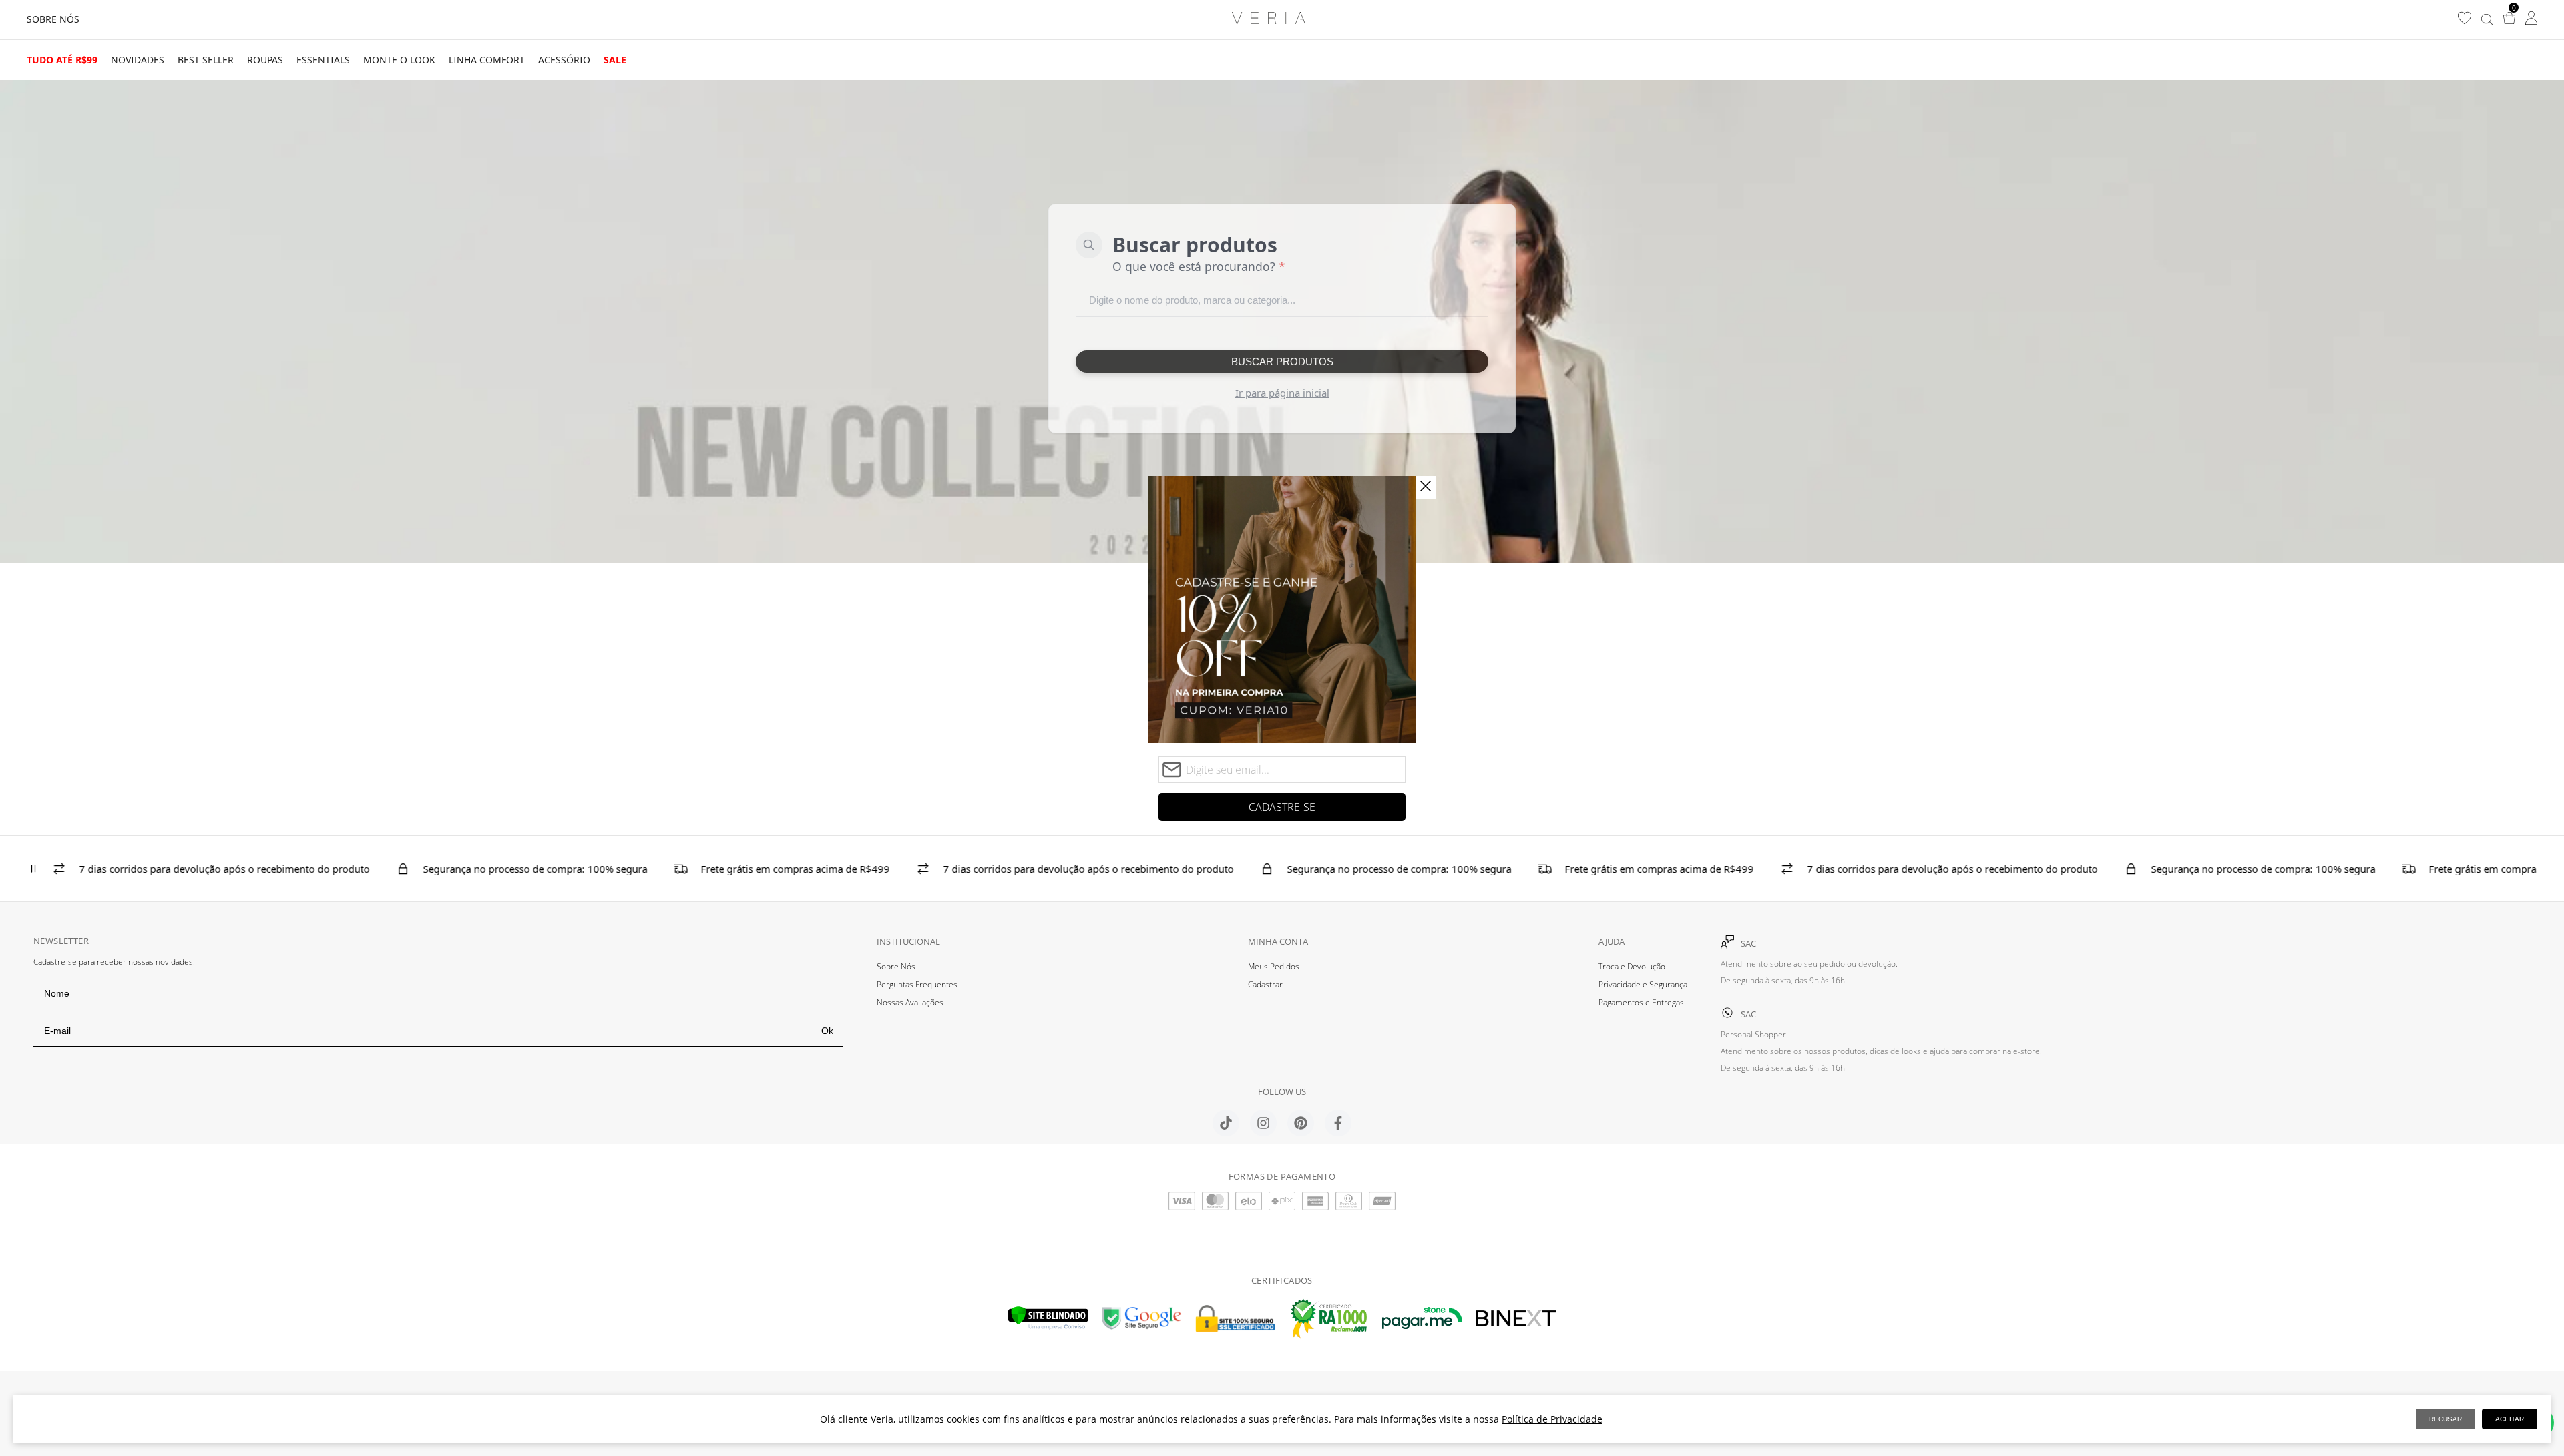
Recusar (2445, 1419)
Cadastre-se (1282, 807)
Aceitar (2510, 1419)
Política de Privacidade (1552, 1419)
